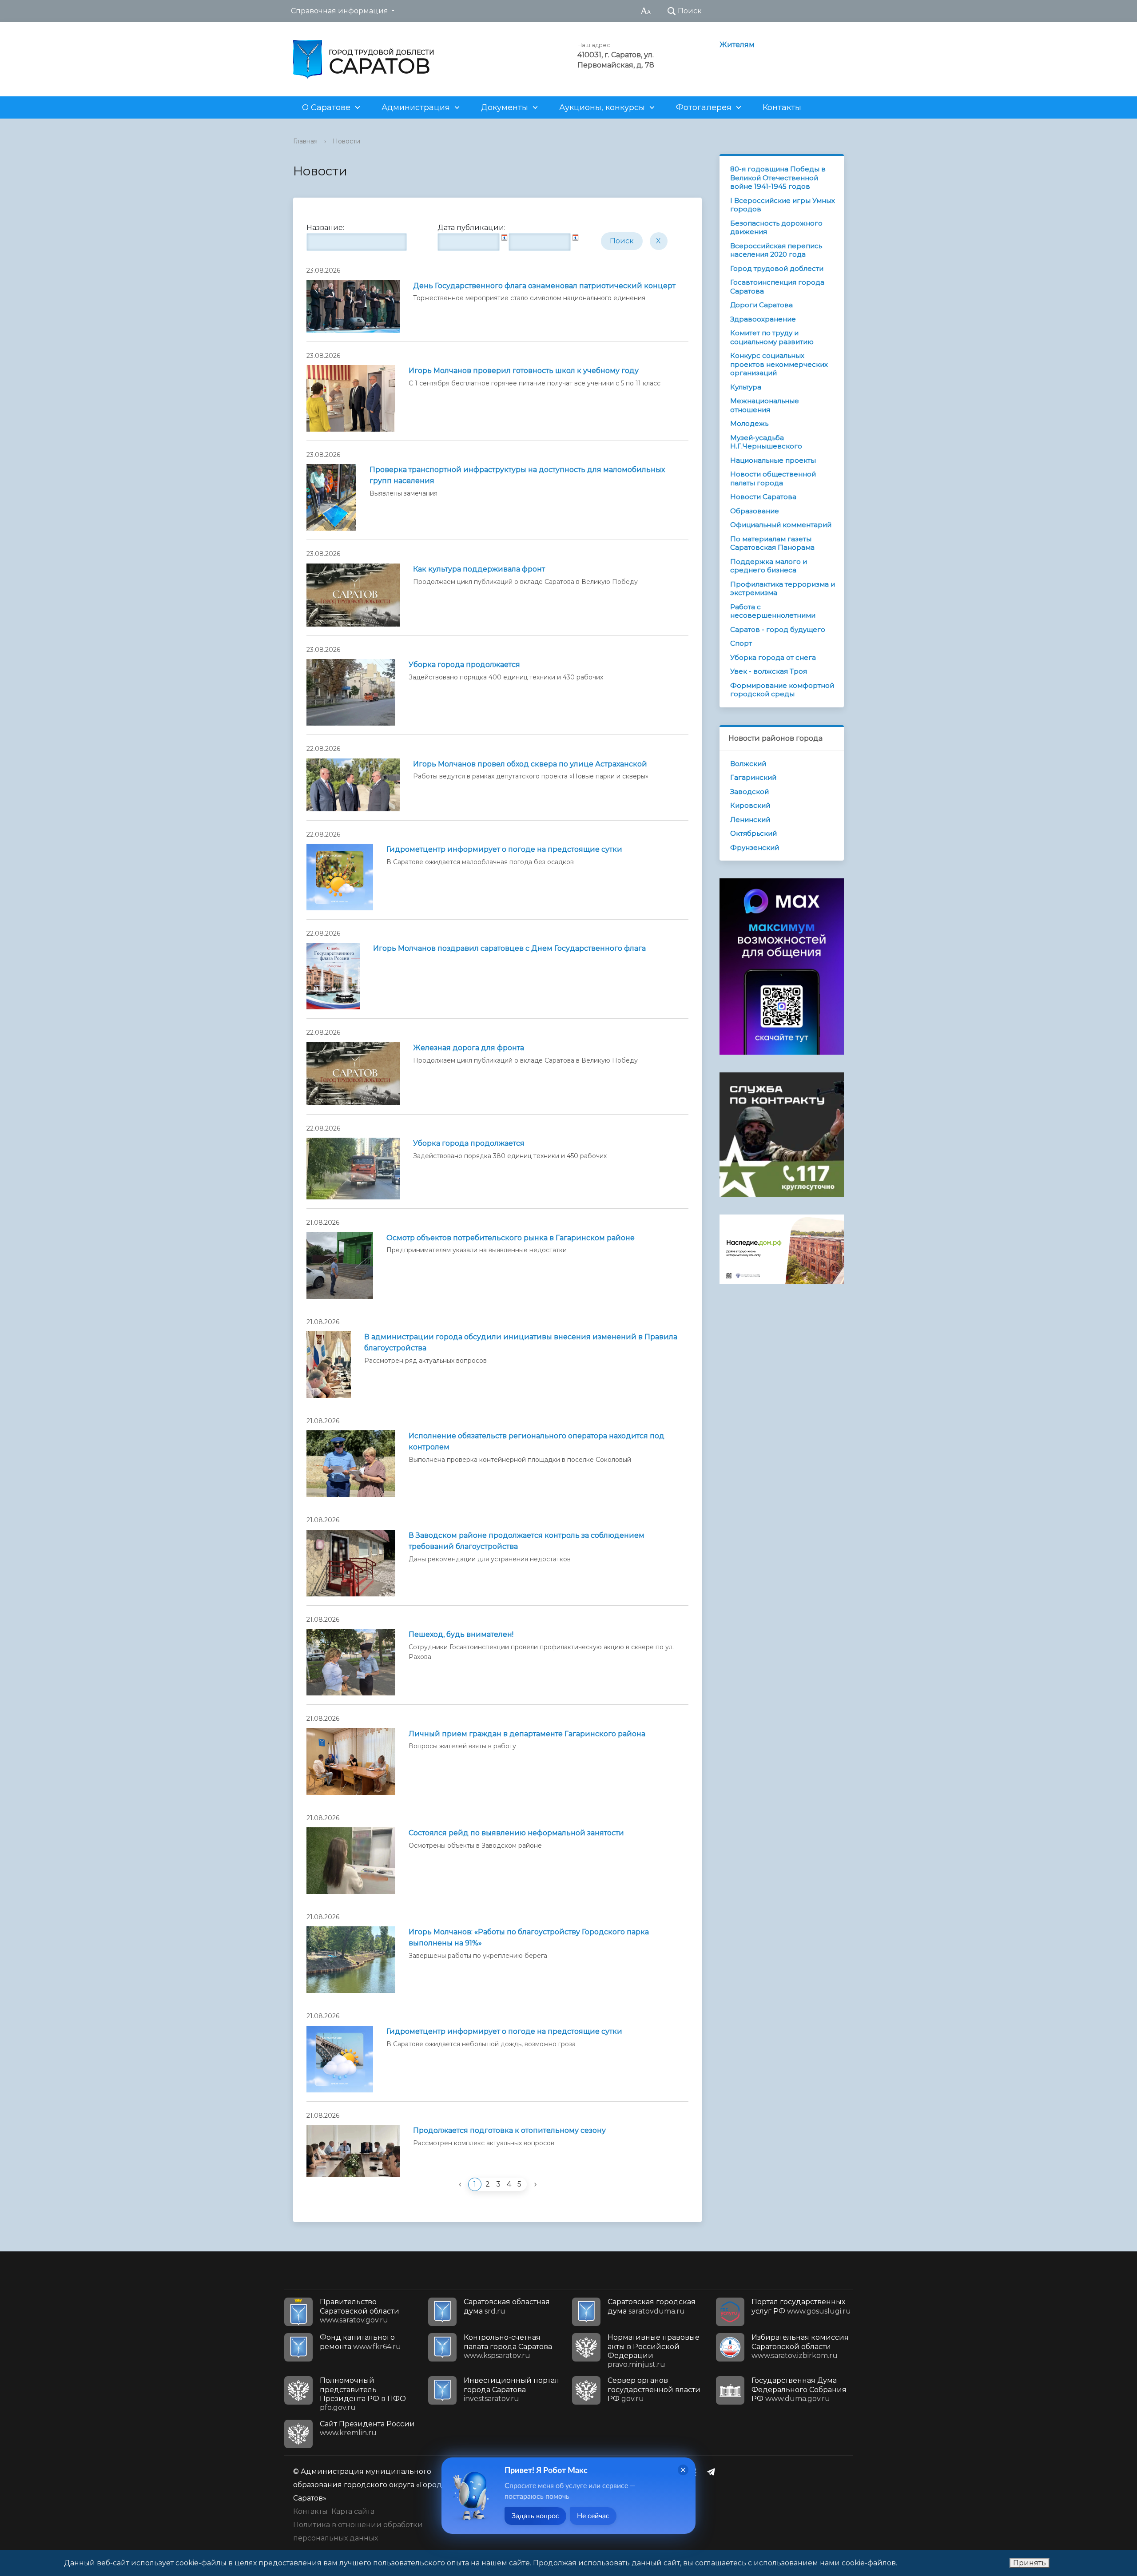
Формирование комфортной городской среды (782, 690)
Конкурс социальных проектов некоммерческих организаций (779, 364)
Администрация (416, 107)
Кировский (750, 805)
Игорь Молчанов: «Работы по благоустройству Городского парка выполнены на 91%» (529, 1937)
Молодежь (749, 423)
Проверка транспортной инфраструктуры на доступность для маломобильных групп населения (517, 475)
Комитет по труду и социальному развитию (772, 337)
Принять (1030, 2563)
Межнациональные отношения (765, 405)
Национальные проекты (773, 460)
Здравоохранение (763, 319)
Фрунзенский (755, 847)
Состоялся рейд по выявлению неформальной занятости (516, 1833)
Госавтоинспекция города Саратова (777, 287)
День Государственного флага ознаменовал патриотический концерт (544, 286)
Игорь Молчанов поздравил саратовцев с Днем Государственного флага (509, 948)
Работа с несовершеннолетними (773, 611)
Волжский (748, 764)
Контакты (782, 107)
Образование (755, 511)
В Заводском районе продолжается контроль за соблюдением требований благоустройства (527, 1541)
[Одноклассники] (696, 2472)
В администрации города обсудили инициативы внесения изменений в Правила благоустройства (521, 1342)
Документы (505, 107)
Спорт (741, 643)
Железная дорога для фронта (469, 1048)
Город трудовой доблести (777, 268)
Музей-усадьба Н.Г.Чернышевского (766, 442)
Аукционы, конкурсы (602, 107)
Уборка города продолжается (464, 665)
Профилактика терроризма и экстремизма (783, 589)
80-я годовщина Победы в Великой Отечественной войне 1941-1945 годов (778, 178)
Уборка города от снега (773, 657)
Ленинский (750, 820)
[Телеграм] (713, 2472)
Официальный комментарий (781, 525)
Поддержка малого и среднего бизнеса (769, 566)
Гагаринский (753, 777)
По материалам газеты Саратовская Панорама (772, 543)
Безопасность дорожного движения (776, 228)
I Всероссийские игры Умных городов (783, 205)
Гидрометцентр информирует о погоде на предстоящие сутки (504, 849)
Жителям (737, 45)
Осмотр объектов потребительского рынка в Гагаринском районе (511, 1238)
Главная (305, 141)
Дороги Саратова (761, 305)
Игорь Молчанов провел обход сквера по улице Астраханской (530, 764)
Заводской (749, 792)
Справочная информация (340, 11)
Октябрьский (753, 833)
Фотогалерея (704, 107)
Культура (746, 387)
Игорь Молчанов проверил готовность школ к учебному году (524, 371)
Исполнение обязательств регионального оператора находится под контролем (537, 1441)
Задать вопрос (535, 2516)
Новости (346, 141)
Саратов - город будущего (778, 629)
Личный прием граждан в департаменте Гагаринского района (527, 1734)
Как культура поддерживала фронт (479, 569)
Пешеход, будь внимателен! (461, 1634)
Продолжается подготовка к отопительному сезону (509, 2130)
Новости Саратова (763, 497)
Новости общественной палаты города (773, 478)
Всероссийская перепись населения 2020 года (776, 250)
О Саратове (326, 107)
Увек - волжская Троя (769, 671)
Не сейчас (593, 2516)
